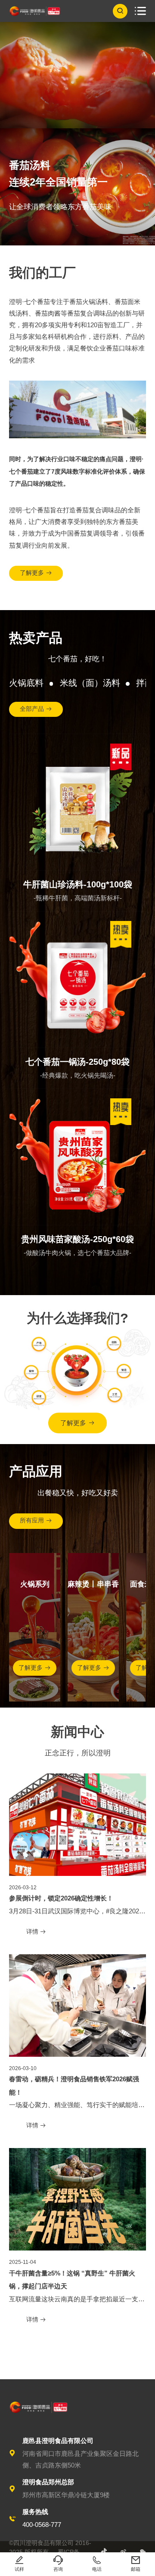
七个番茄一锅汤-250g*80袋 (77, 1062)
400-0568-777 (42, 2525)
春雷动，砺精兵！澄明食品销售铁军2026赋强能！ (74, 2086)
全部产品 (36, 709)
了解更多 (36, 573)
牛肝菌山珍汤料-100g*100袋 (78, 884)
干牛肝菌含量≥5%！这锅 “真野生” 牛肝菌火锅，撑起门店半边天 (72, 2280)
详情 (36, 1932)
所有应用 (36, 1520)
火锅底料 (26, 683)
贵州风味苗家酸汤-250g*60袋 (77, 1239)
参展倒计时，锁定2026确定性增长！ (61, 1898)
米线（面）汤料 (90, 683)
